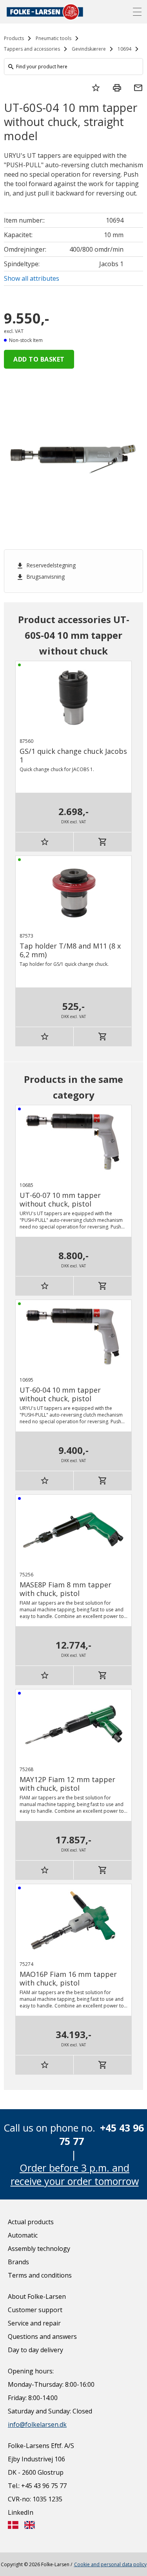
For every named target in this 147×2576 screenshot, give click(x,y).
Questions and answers (42, 2336)
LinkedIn (21, 2512)
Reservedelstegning (46, 565)
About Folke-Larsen (37, 2296)
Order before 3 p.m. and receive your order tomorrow (75, 2174)
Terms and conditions (40, 2275)
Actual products (31, 2222)
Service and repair (34, 2323)
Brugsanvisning (40, 577)
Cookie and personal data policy (110, 2564)
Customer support (35, 2310)
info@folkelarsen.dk (37, 2424)
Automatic (23, 2235)
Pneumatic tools (54, 38)
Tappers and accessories (32, 49)
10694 (124, 49)
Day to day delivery (35, 2350)
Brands (18, 2262)
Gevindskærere (89, 49)
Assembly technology (39, 2249)
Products (14, 38)
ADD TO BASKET (39, 359)
